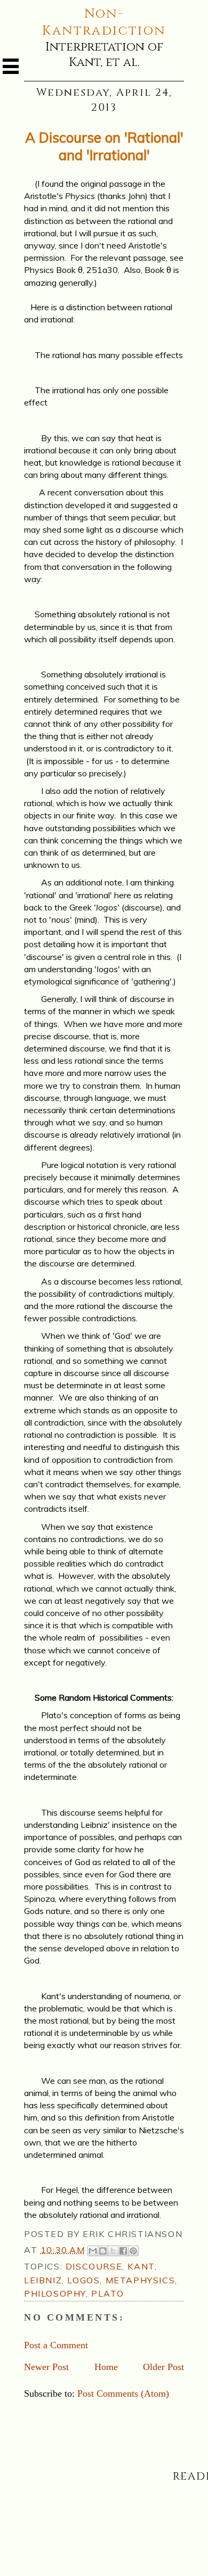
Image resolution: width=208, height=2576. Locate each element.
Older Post (163, 2367)
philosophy (55, 2293)
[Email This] (93, 2251)
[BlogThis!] (103, 2251)
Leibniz (43, 2280)
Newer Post (46, 2367)
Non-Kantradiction (104, 22)
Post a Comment (56, 2345)
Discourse (94, 2266)
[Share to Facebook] (123, 2251)
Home (106, 2367)
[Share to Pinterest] (133, 2251)
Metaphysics (141, 2280)
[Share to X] (113, 2251)
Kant (141, 2266)
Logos (83, 2280)
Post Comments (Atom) (123, 2393)
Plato (107, 2293)
